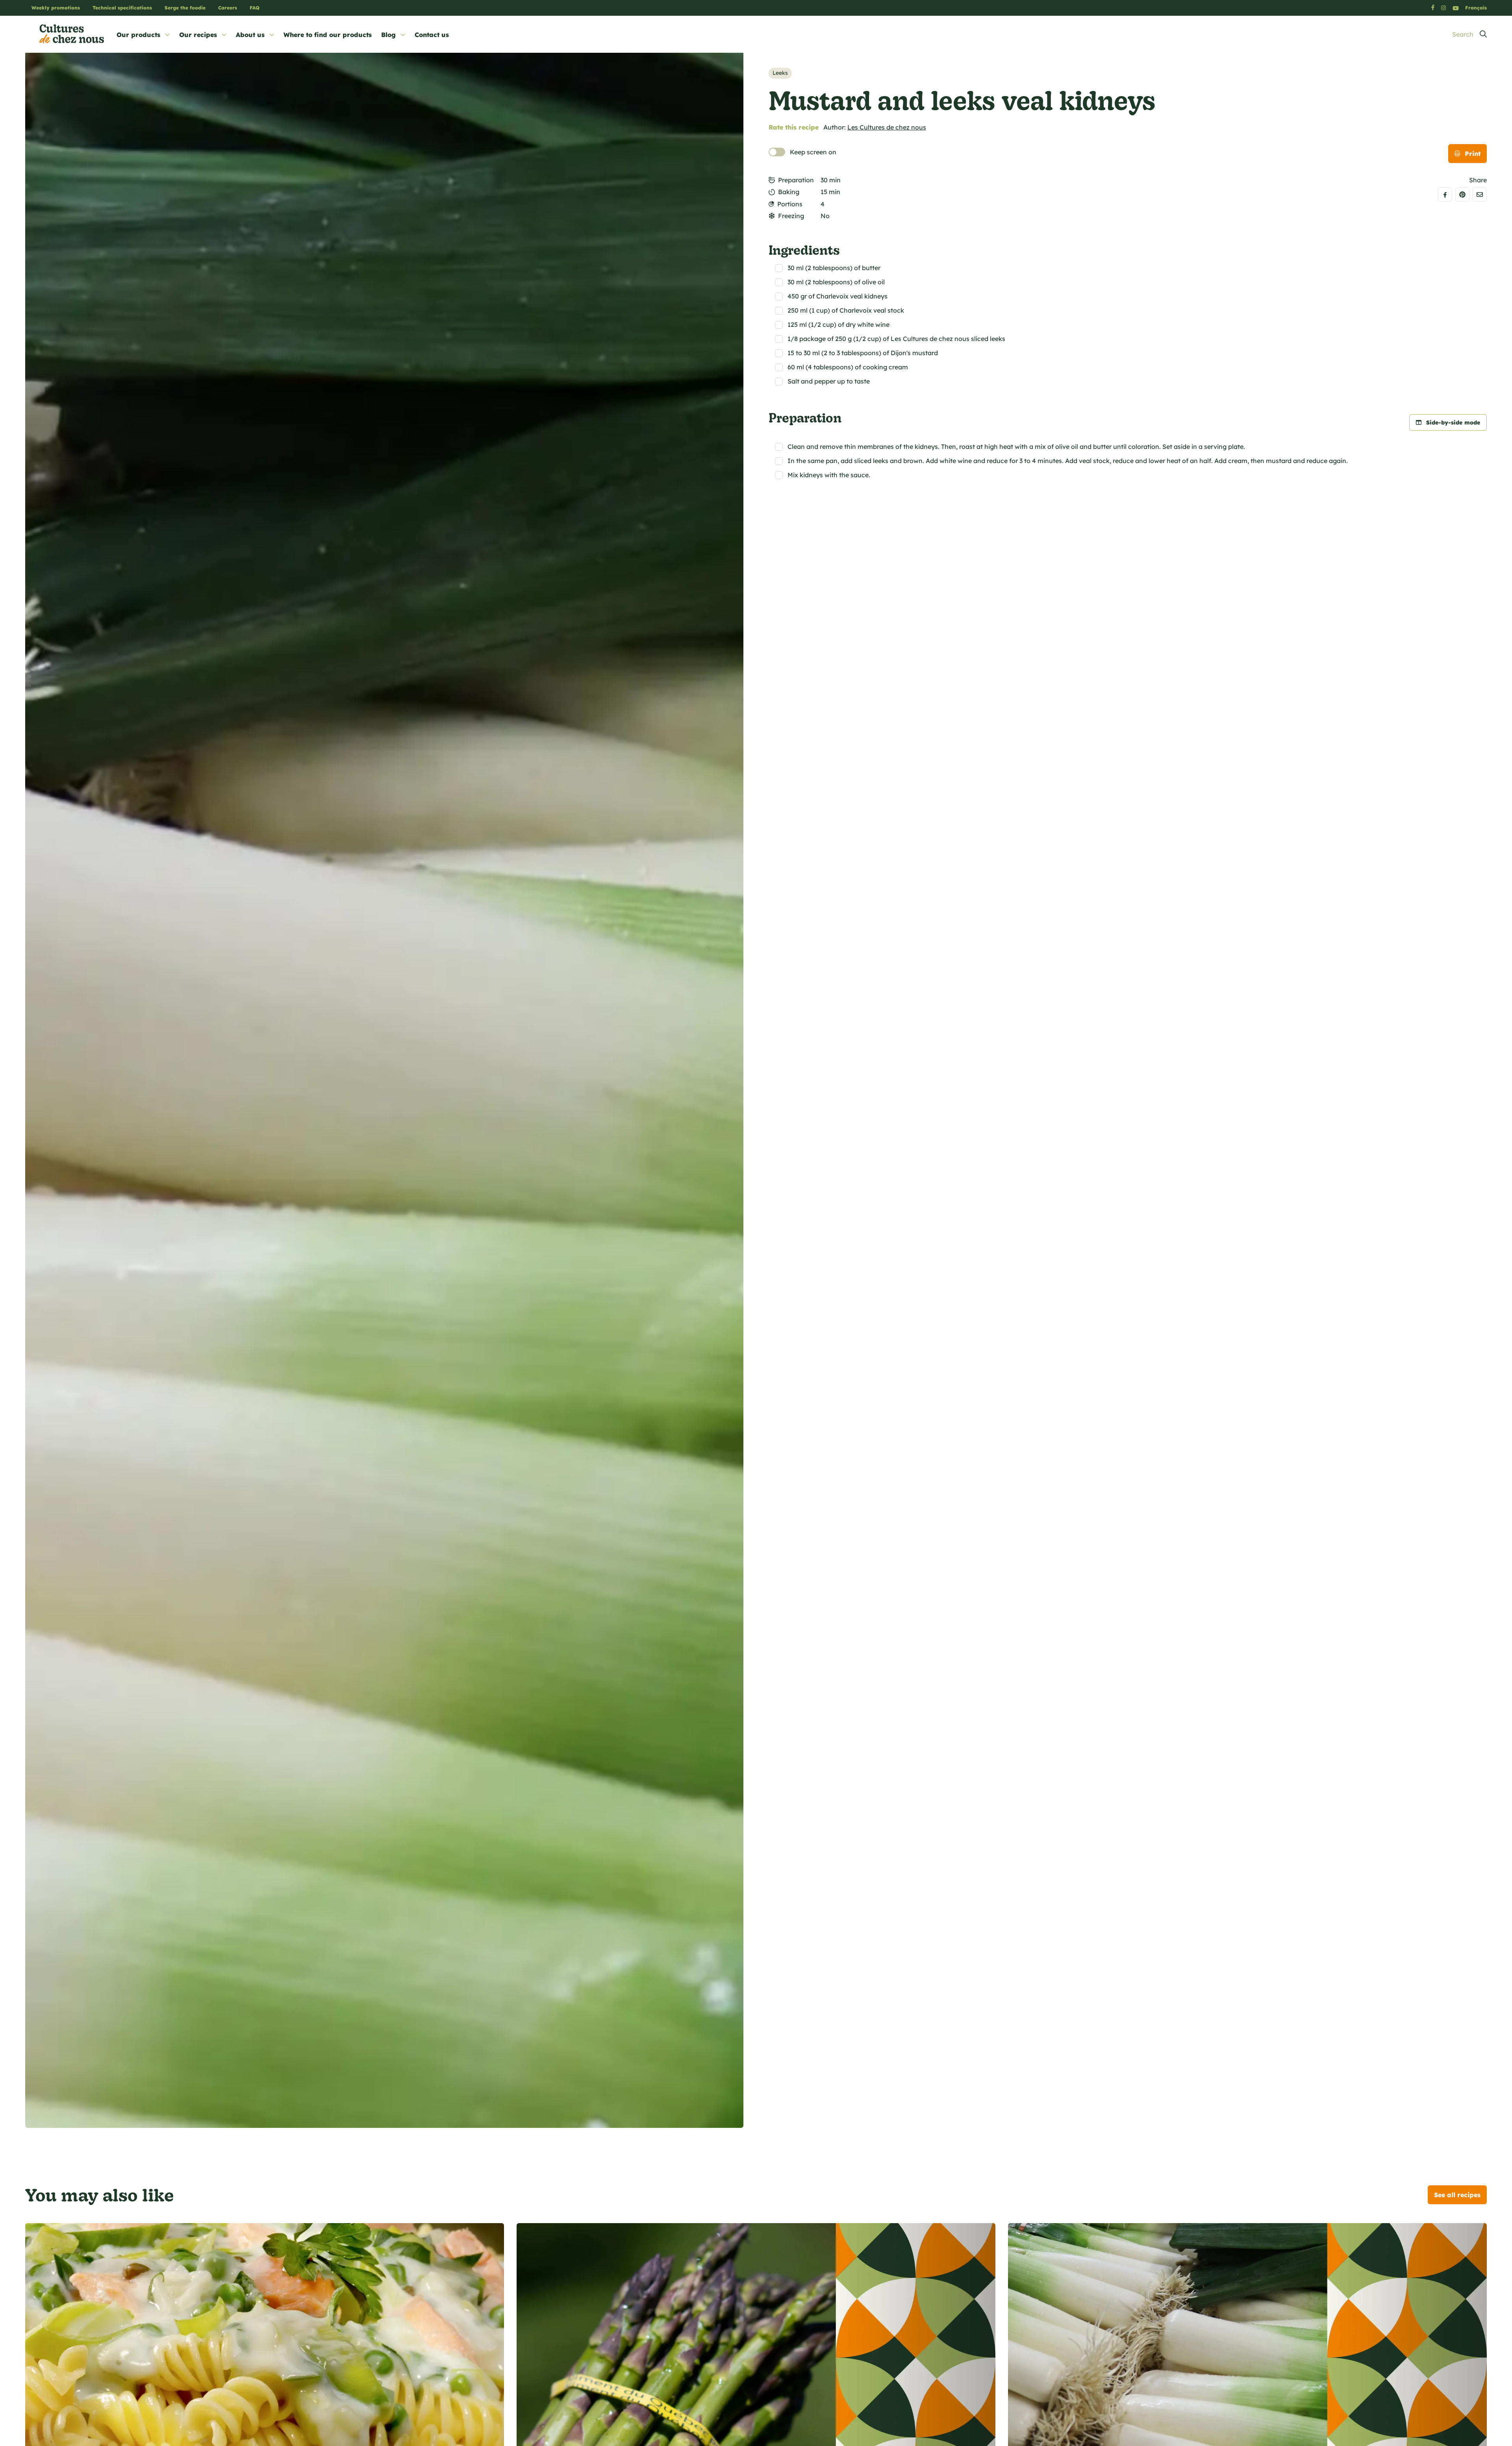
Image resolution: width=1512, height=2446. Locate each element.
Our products (138, 35)
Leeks (780, 73)
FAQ (255, 8)
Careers (228, 8)
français (1476, 8)
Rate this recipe (794, 127)
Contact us (432, 35)
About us (250, 35)
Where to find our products (328, 35)
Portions (790, 204)
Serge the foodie (185, 8)
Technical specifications (122, 8)
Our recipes (198, 35)
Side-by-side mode (1453, 422)
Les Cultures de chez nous (887, 127)
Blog (388, 35)
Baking (789, 192)
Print (1473, 154)
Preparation (796, 180)
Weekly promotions (56, 8)
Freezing (791, 216)
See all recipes (1457, 2195)
